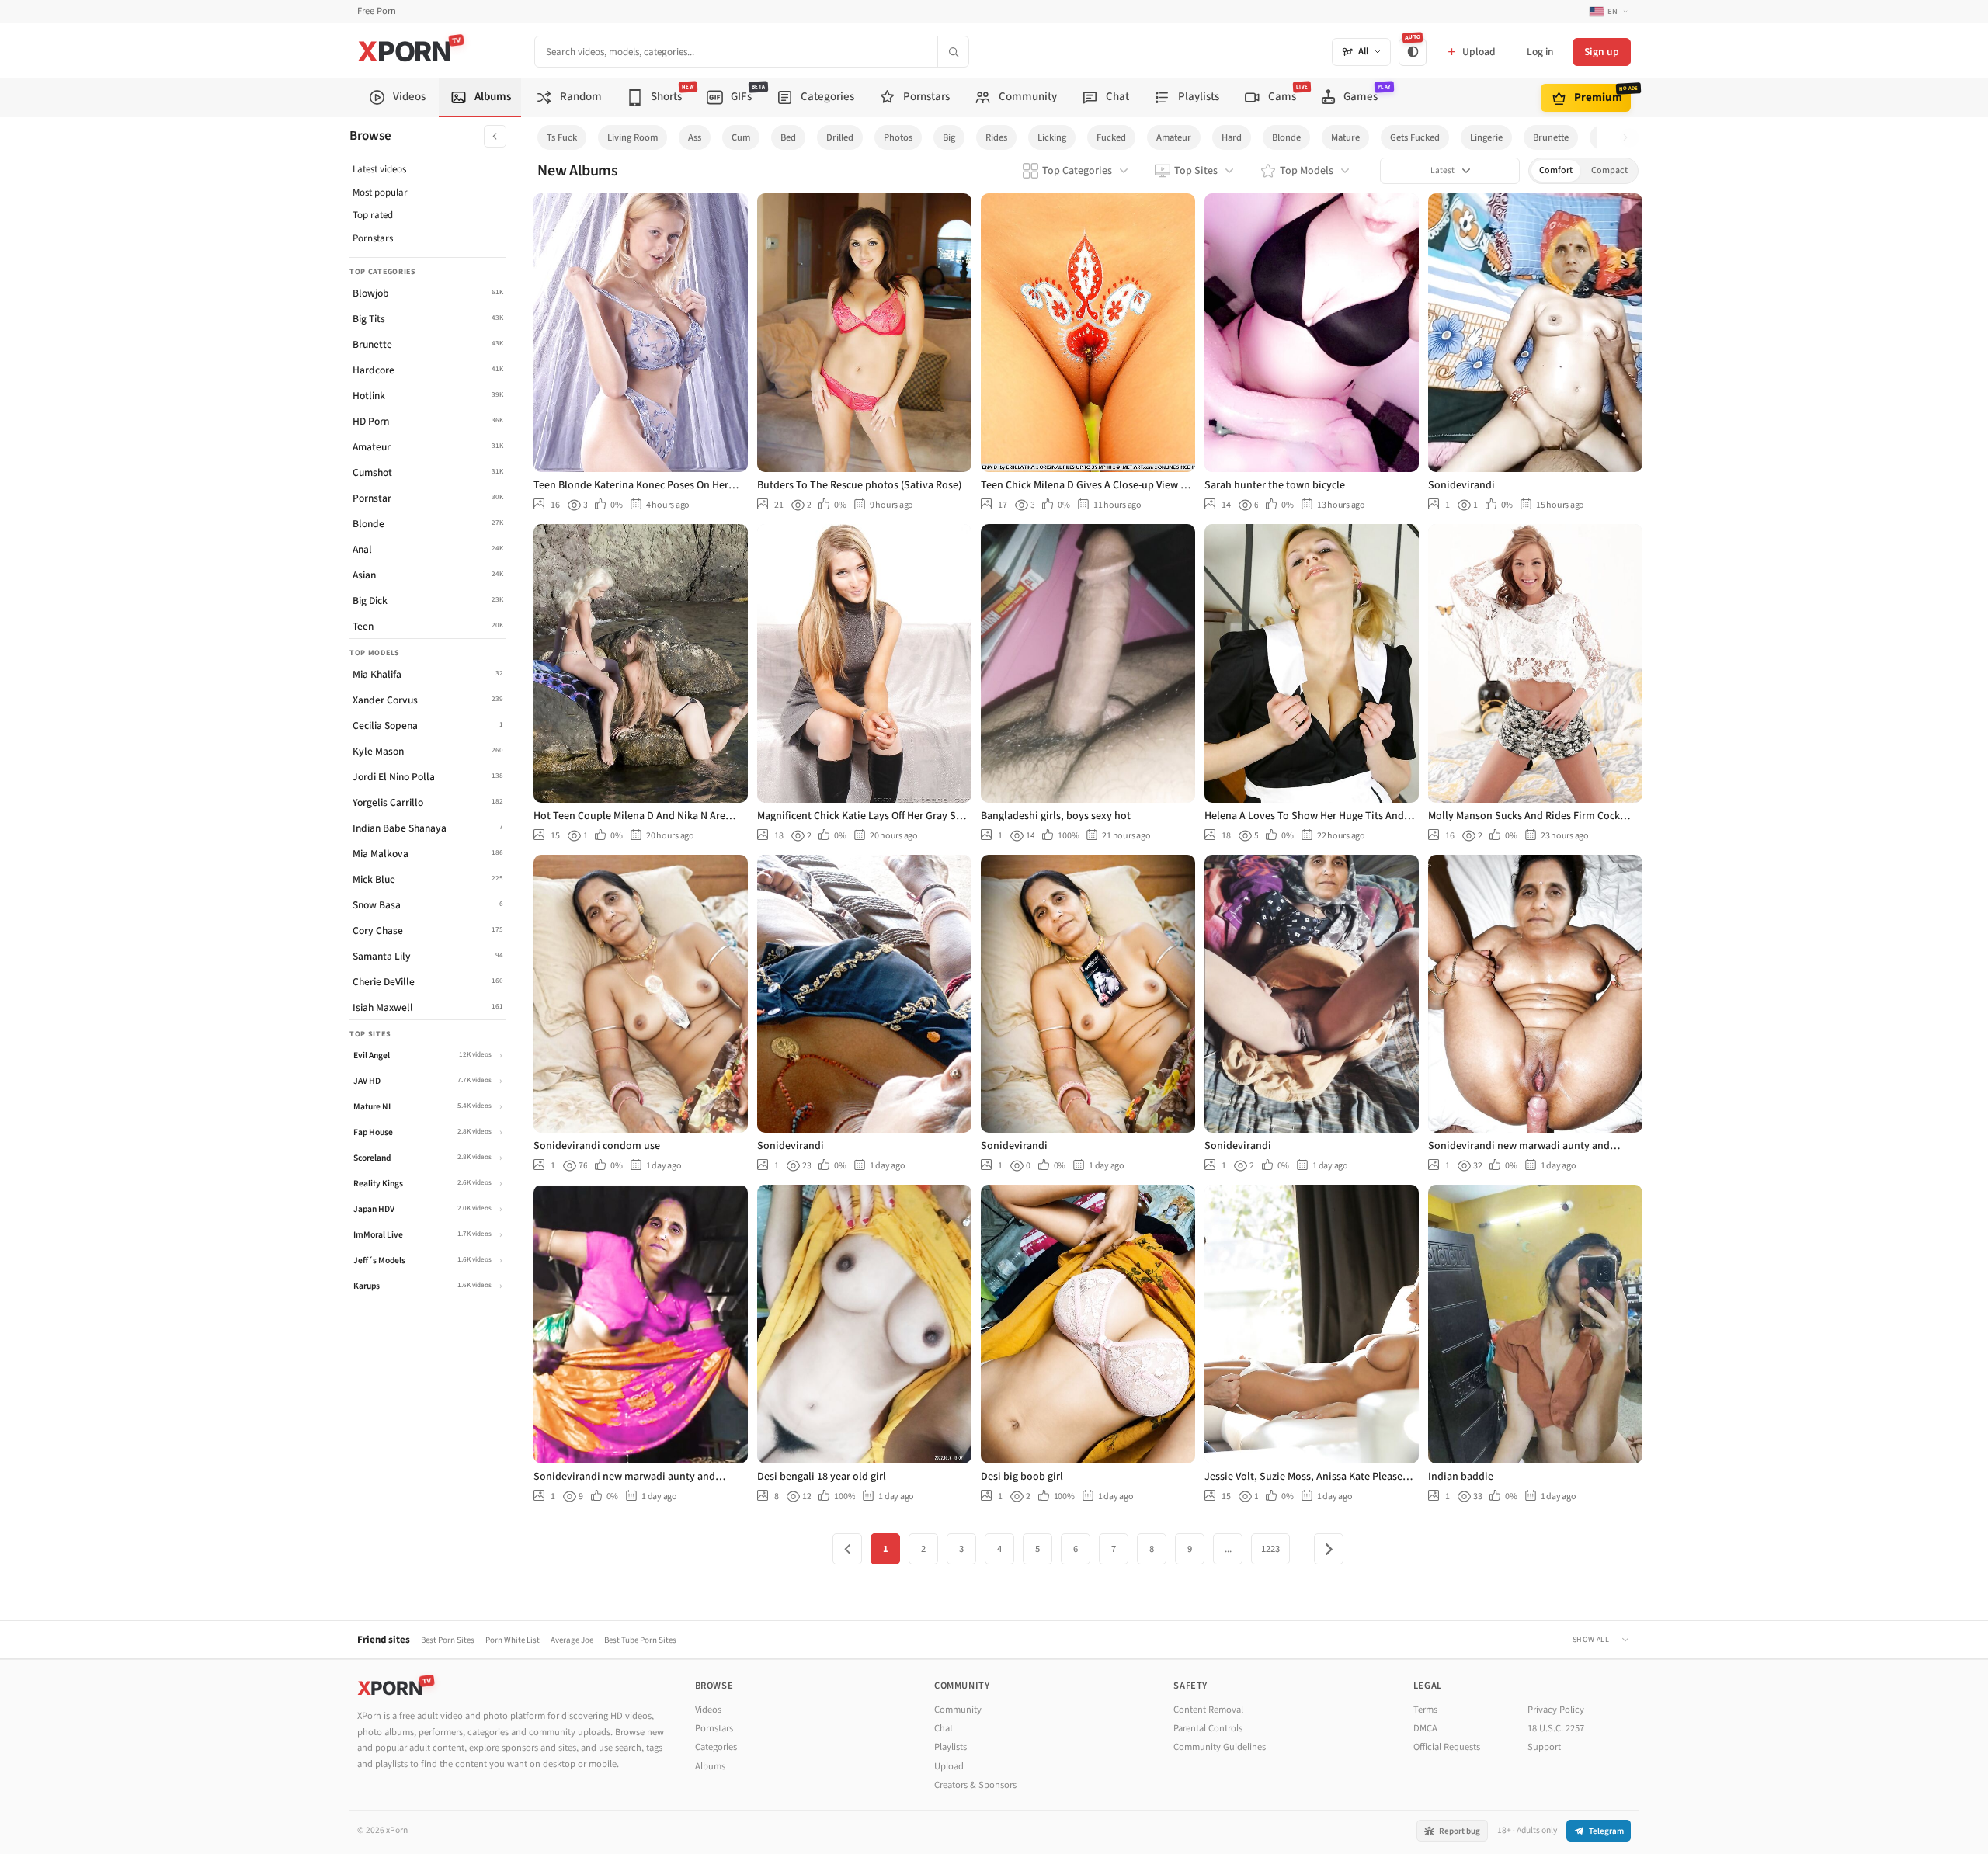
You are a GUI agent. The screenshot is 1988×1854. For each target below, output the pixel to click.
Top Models (1307, 171)
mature (1345, 137)
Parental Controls (1208, 1728)
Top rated (373, 215)
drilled (840, 137)
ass (695, 137)
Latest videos (379, 169)
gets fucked (1415, 137)
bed (788, 137)
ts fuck (562, 137)
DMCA (1425, 1728)
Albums (710, 1766)
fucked (1111, 137)
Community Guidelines (1220, 1747)
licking (1052, 137)
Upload (949, 1766)
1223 (1270, 1549)
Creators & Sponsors (975, 1785)
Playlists (951, 1747)
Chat (944, 1728)
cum (741, 137)
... (1228, 1549)
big (949, 137)
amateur (1174, 137)
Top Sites (1196, 171)
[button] (1630, 138)
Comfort (1556, 170)
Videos (708, 1710)
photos (898, 137)
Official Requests (1447, 1747)
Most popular (380, 193)
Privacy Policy (1556, 1710)
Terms (1425, 1710)
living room (633, 137)
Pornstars (373, 238)
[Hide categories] (495, 136)
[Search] (953, 52)
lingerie (1486, 137)
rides (996, 137)
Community (958, 1710)
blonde (1286, 137)
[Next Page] (1329, 1549)
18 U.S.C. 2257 (1556, 1728)
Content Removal (1208, 1710)
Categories (716, 1747)
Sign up (1602, 52)
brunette (1551, 137)
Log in (1540, 52)
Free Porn (377, 11)
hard (1232, 137)
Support (1544, 1747)
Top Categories (1077, 171)
